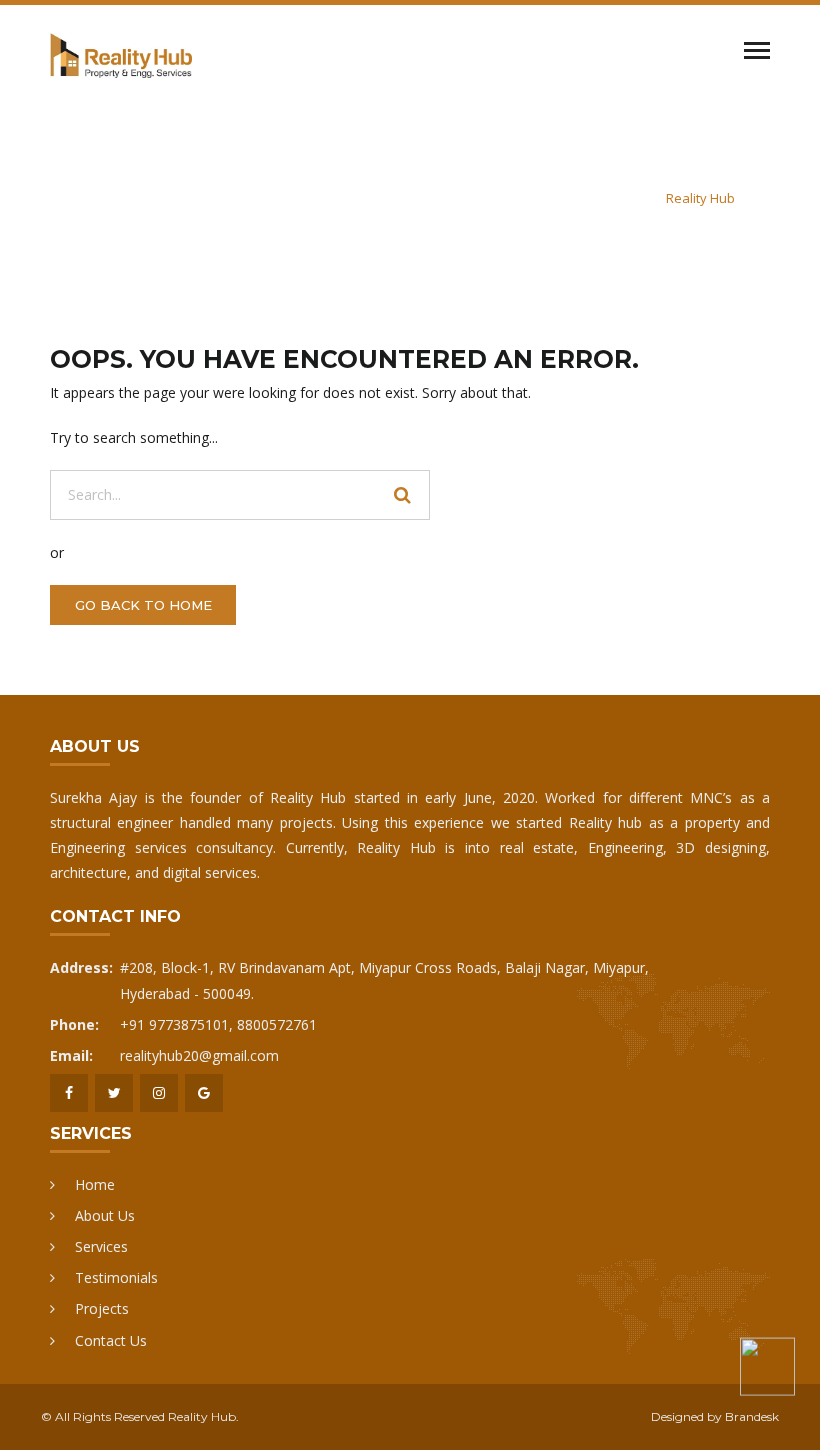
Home (95, 1184)
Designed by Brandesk (715, 1416)
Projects (102, 1308)
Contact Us (111, 1340)
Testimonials (116, 1277)
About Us (105, 1215)
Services (101, 1246)
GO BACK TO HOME (143, 605)
